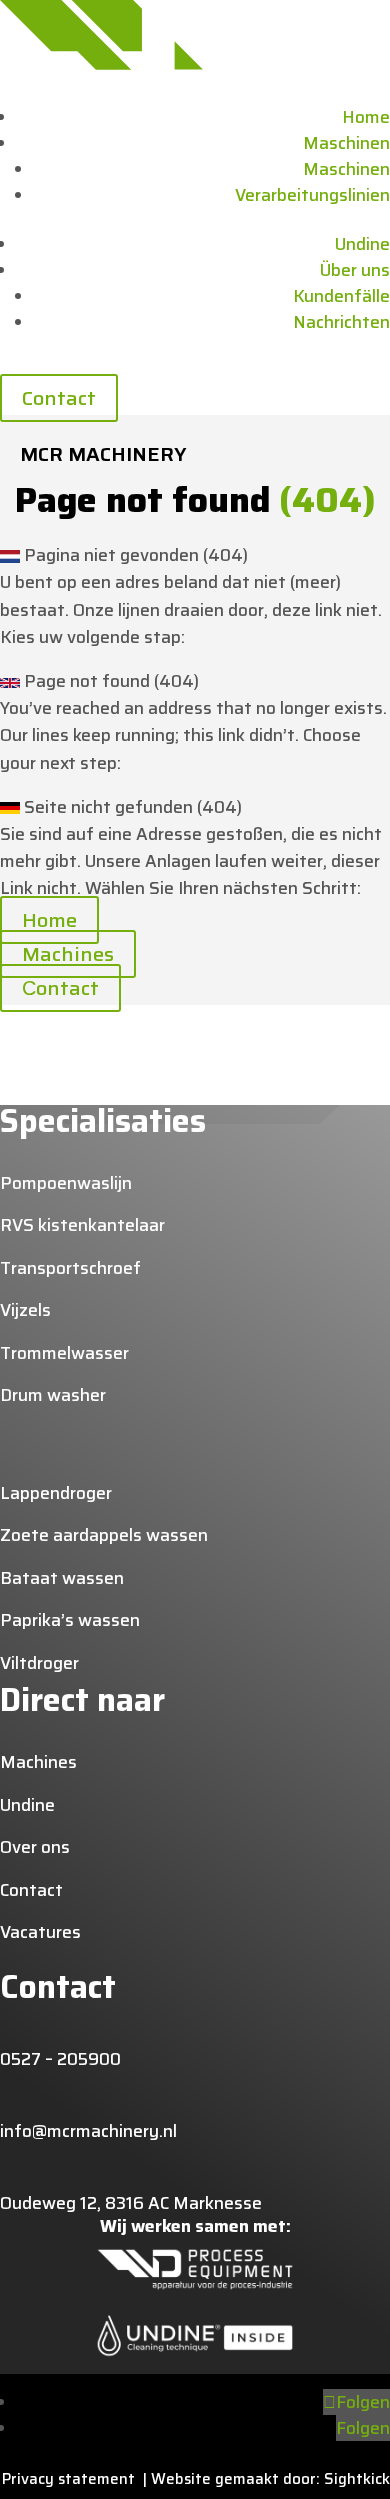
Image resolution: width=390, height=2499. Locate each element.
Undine (362, 244)
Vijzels (25, 1310)
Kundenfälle (341, 296)
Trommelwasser (64, 1353)
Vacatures (40, 1932)
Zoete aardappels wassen (104, 1535)
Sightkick (355, 2479)
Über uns (355, 270)
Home (366, 117)
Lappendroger (56, 1493)
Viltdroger (39, 1663)
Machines (68, 954)
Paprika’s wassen (70, 1620)
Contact (59, 398)
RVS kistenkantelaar (82, 1225)
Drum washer (53, 1395)
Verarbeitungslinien (312, 195)
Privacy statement (72, 2479)
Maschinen (346, 143)
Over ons (35, 1847)
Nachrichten (341, 322)
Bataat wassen (62, 1578)
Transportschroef (70, 1268)
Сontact (60, 988)
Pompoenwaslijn (66, 1183)
